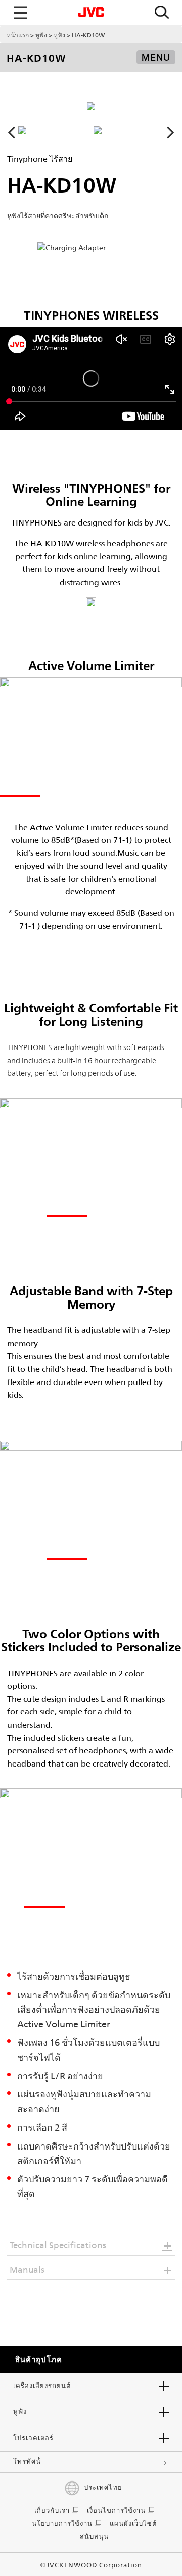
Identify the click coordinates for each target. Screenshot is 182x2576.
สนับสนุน (94, 2536)
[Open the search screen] (162, 13)
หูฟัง (41, 35)
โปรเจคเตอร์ (33, 2438)
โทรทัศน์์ (27, 2462)
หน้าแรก (18, 35)
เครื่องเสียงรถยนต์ (42, 2386)
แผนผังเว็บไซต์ (133, 2524)
